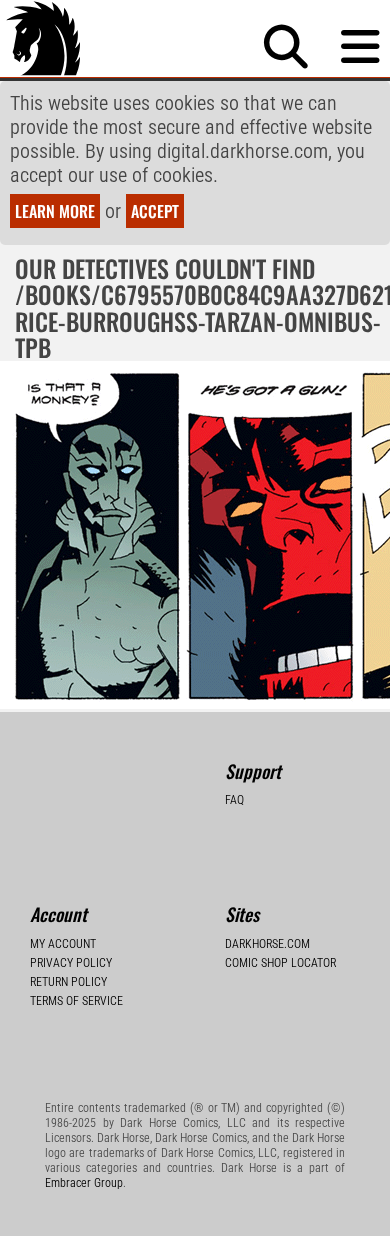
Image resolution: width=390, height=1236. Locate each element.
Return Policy (68, 982)
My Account (63, 944)
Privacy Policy (71, 963)
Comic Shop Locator (280, 963)
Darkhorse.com (267, 944)
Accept (155, 211)
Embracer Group (84, 1183)
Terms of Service (76, 1001)
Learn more (55, 211)
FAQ (234, 800)
